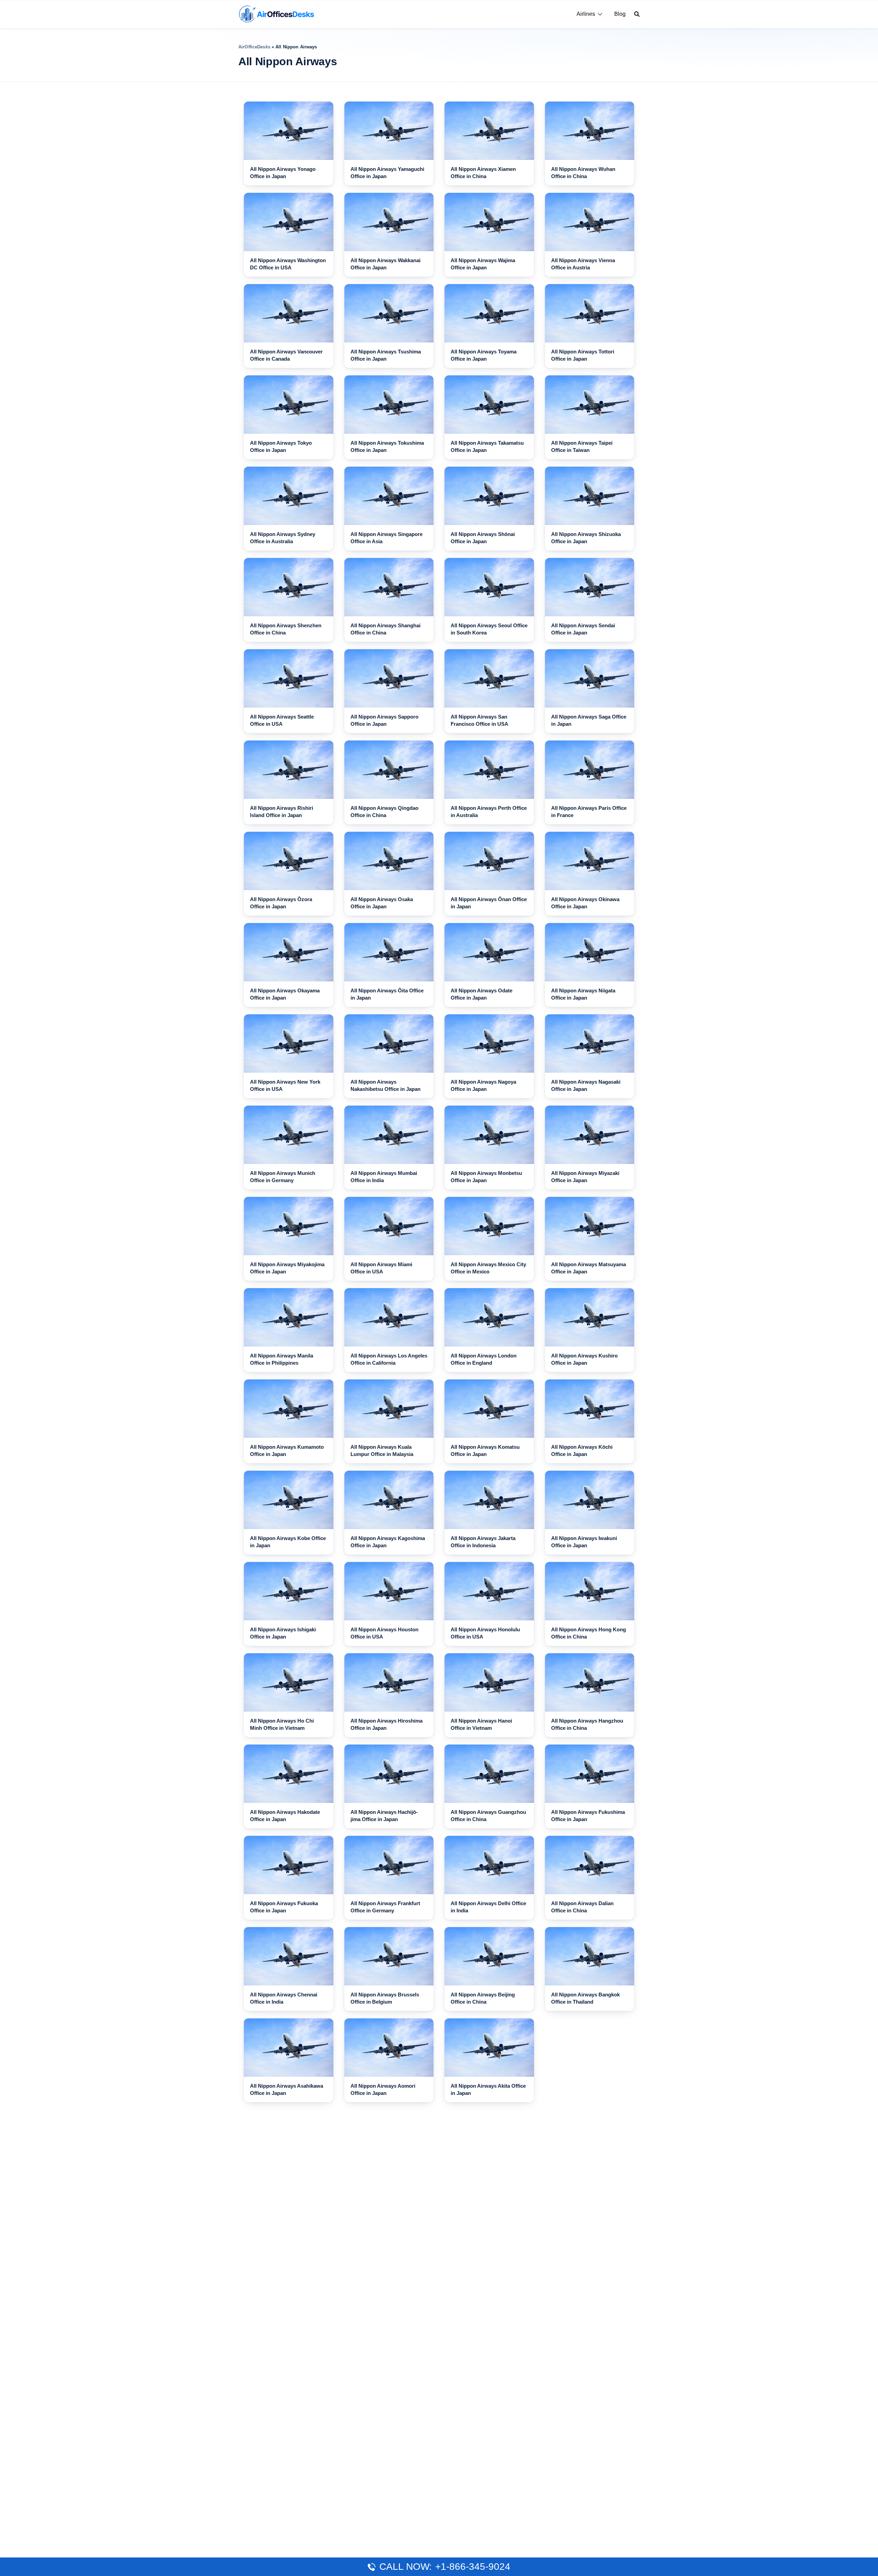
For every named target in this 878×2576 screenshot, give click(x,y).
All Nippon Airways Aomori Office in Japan (383, 2089)
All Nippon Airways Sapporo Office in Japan (384, 720)
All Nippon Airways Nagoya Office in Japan (483, 1085)
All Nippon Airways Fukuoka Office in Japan (284, 1907)
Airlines (586, 14)
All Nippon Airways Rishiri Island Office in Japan (282, 812)
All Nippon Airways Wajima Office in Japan (483, 264)
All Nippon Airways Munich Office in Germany (283, 1177)
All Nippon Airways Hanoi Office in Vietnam (481, 1724)
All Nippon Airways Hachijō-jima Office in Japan (384, 1816)
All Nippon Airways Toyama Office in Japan (484, 355)
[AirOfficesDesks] (276, 14)
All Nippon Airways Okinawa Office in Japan (585, 903)
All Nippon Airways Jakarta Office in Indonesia (483, 1542)
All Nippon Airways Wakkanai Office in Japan (385, 264)
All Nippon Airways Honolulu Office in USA (485, 1633)
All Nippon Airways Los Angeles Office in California (389, 1359)
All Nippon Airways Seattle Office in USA (282, 720)
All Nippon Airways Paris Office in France (589, 812)
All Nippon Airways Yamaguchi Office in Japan (387, 173)
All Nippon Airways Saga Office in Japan (589, 720)
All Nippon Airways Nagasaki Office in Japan (586, 1085)
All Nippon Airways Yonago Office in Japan (283, 173)
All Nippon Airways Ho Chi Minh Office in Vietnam (282, 1724)
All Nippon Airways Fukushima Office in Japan (588, 1816)
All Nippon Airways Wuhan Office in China (583, 173)
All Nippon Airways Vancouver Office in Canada (286, 355)
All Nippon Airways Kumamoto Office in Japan (287, 1450)
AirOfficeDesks (254, 47)
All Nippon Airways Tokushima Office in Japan (387, 446)
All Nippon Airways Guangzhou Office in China (488, 1816)
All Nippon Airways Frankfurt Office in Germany (385, 1907)
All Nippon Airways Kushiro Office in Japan (584, 1359)
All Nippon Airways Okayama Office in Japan (285, 994)
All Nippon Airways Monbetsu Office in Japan (486, 1177)
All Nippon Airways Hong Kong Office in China (589, 1633)
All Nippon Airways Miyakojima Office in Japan (287, 1268)
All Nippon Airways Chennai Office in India (284, 1998)
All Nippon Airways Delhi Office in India (488, 1907)
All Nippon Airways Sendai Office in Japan (583, 629)
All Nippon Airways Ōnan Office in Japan (489, 903)
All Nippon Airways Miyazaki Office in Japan (585, 1177)
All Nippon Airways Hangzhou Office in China (587, 1724)
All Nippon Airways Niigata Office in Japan (583, 994)
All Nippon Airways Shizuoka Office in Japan (586, 538)
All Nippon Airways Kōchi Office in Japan (582, 1450)
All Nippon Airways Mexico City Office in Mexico (488, 1268)
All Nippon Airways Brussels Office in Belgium (385, 1998)
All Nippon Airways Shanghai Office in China (385, 629)
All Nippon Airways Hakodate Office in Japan (285, 1816)
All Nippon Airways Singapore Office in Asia (387, 538)
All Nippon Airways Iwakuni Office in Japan (584, 1542)
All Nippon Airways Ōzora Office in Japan (281, 903)
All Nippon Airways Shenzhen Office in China (286, 629)
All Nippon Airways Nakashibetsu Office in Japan (385, 1085)
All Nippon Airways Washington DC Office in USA (288, 264)
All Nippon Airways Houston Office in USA (384, 1633)
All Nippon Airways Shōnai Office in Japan (483, 538)
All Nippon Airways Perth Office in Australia (489, 812)
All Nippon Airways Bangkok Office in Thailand (585, 1998)
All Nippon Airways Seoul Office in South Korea (489, 629)
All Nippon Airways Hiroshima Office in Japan (387, 1724)
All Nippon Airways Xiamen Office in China (483, 173)
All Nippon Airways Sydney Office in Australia (283, 538)
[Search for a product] (637, 14)
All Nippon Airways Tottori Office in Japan (583, 355)
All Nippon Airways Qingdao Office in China (384, 812)
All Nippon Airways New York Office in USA (285, 1085)
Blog (620, 14)
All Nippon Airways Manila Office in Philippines (282, 1359)
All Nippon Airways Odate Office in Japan (482, 994)
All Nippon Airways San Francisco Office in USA (479, 720)
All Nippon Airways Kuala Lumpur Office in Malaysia (382, 1450)
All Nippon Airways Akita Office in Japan (488, 2089)
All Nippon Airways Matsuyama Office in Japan (589, 1268)
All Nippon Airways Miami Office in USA (381, 1268)
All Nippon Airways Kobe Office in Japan (288, 1542)
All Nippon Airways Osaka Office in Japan (382, 903)
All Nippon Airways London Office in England (484, 1359)
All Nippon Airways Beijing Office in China (483, 1998)
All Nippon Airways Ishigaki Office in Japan (283, 1633)
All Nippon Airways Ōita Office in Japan (387, 994)
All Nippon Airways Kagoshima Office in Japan (388, 1542)
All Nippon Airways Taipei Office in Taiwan (582, 446)
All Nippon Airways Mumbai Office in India (384, 1177)
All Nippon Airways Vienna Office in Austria (583, 264)
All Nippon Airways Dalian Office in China (582, 1907)
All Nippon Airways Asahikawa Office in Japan (287, 2089)
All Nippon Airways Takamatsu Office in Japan (487, 446)
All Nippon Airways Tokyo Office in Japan (281, 446)
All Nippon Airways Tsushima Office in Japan (386, 355)
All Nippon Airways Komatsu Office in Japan (485, 1450)
